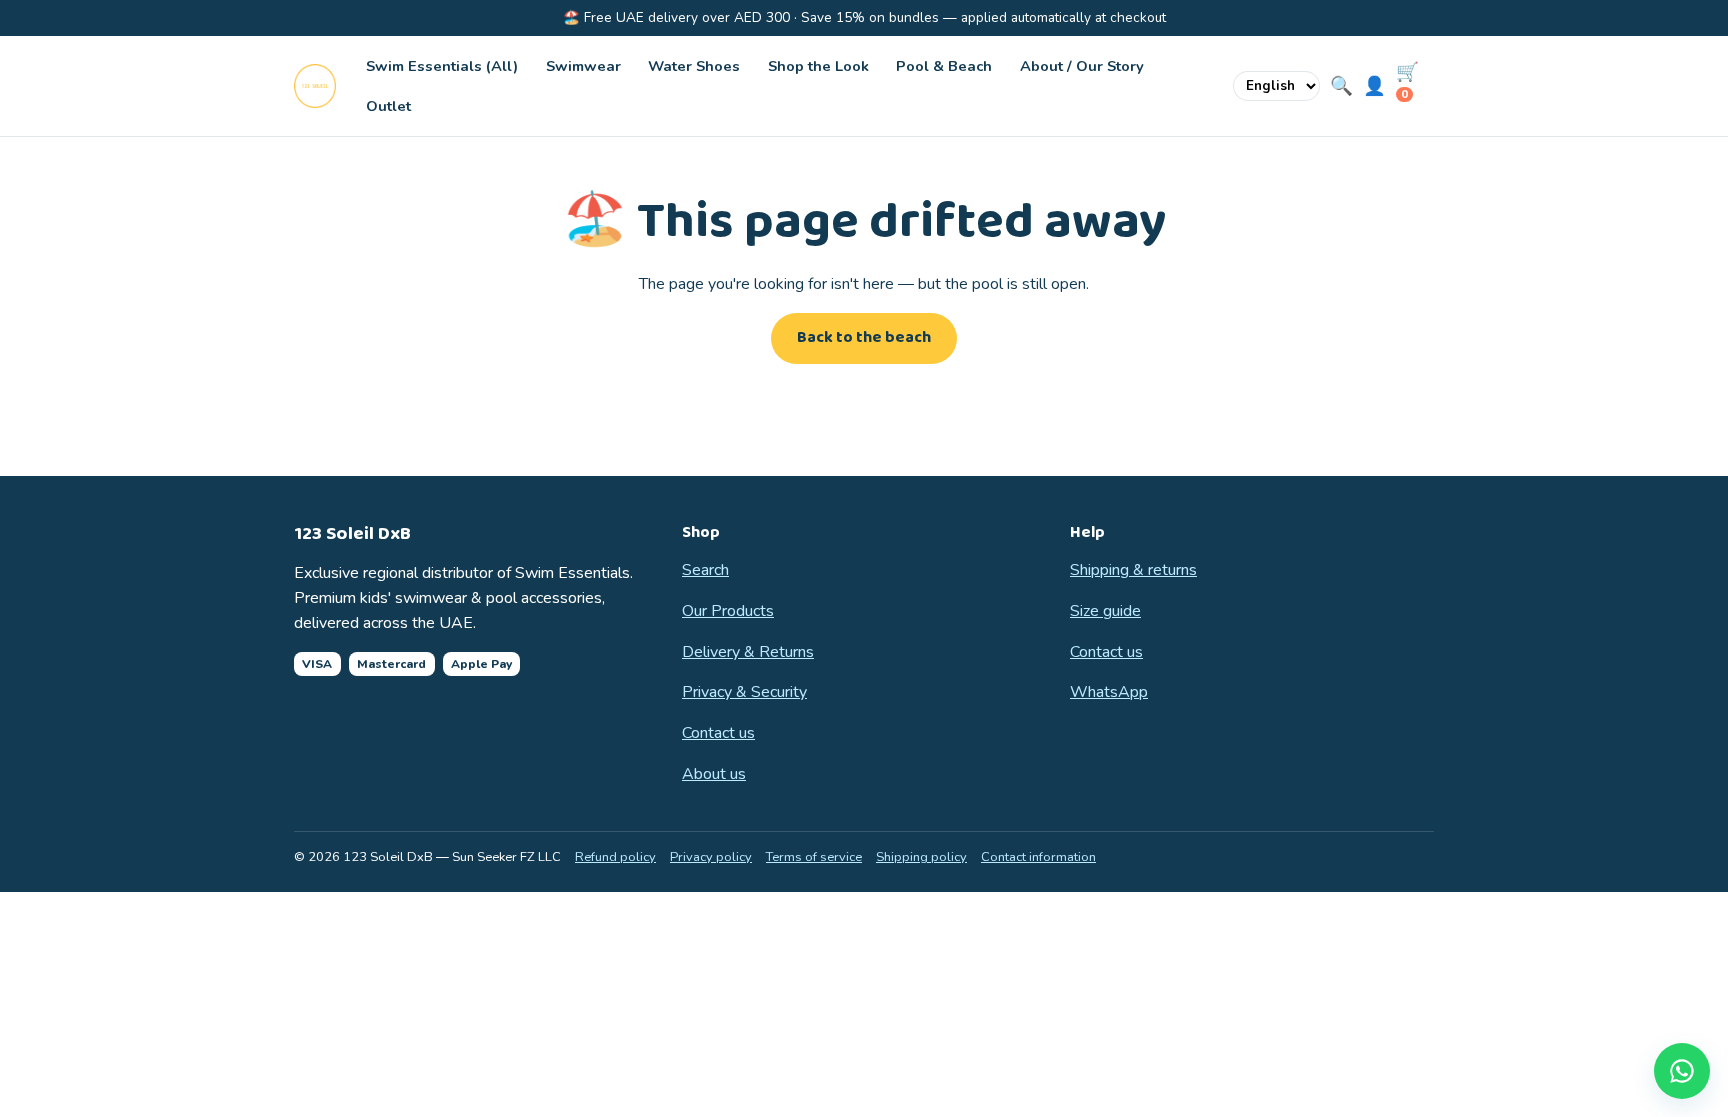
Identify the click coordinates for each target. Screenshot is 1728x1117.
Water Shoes (694, 66)
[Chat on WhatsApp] (1682, 1071)
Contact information (1038, 857)
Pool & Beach (944, 66)
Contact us (718, 733)
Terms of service (814, 857)
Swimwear (583, 66)
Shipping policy (921, 857)
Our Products (728, 611)
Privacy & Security (744, 692)
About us (714, 774)
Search (705, 570)
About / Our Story (1082, 66)
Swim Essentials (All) (442, 66)
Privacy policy (711, 857)
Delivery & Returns (748, 652)
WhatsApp (1109, 692)
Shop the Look (818, 66)
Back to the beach (864, 337)
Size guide (1105, 611)
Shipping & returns (1133, 570)
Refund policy (615, 857)
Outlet (388, 106)
